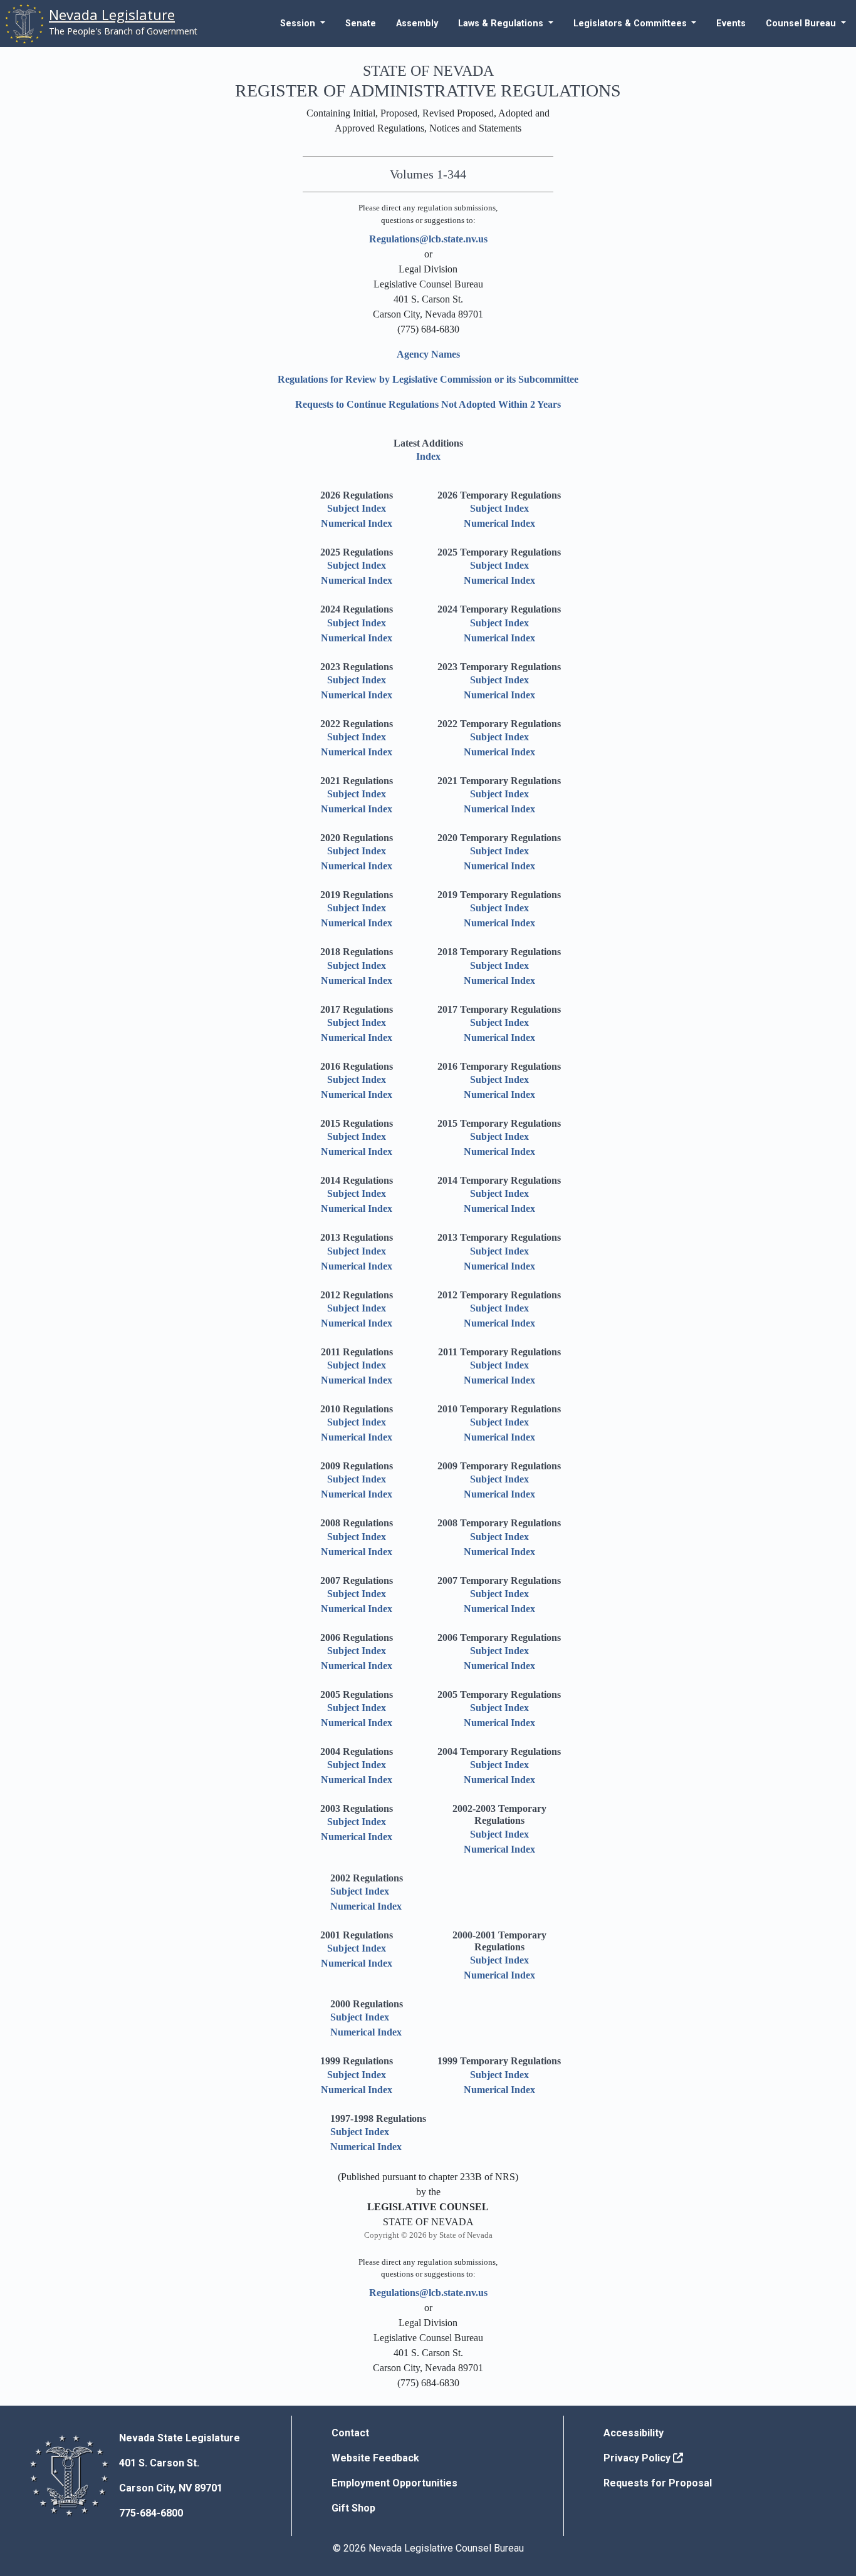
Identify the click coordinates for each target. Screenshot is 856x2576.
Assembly (417, 23)
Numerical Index (357, 523)
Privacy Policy (638, 2458)
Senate (361, 23)
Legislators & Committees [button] (631, 23)
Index (428, 456)
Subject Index (357, 508)
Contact (350, 2433)
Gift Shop (353, 2508)
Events (731, 23)
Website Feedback (375, 2458)
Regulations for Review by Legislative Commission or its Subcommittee (428, 379)
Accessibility (634, 2433)
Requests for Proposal (658, 2483)
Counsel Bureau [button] (802, 23)
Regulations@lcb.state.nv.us (428, 239)
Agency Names (428, 354)
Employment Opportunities (394, 2483)
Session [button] (299, 23)
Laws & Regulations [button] (502, 23)
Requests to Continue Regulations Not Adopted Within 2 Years (428, 404)
